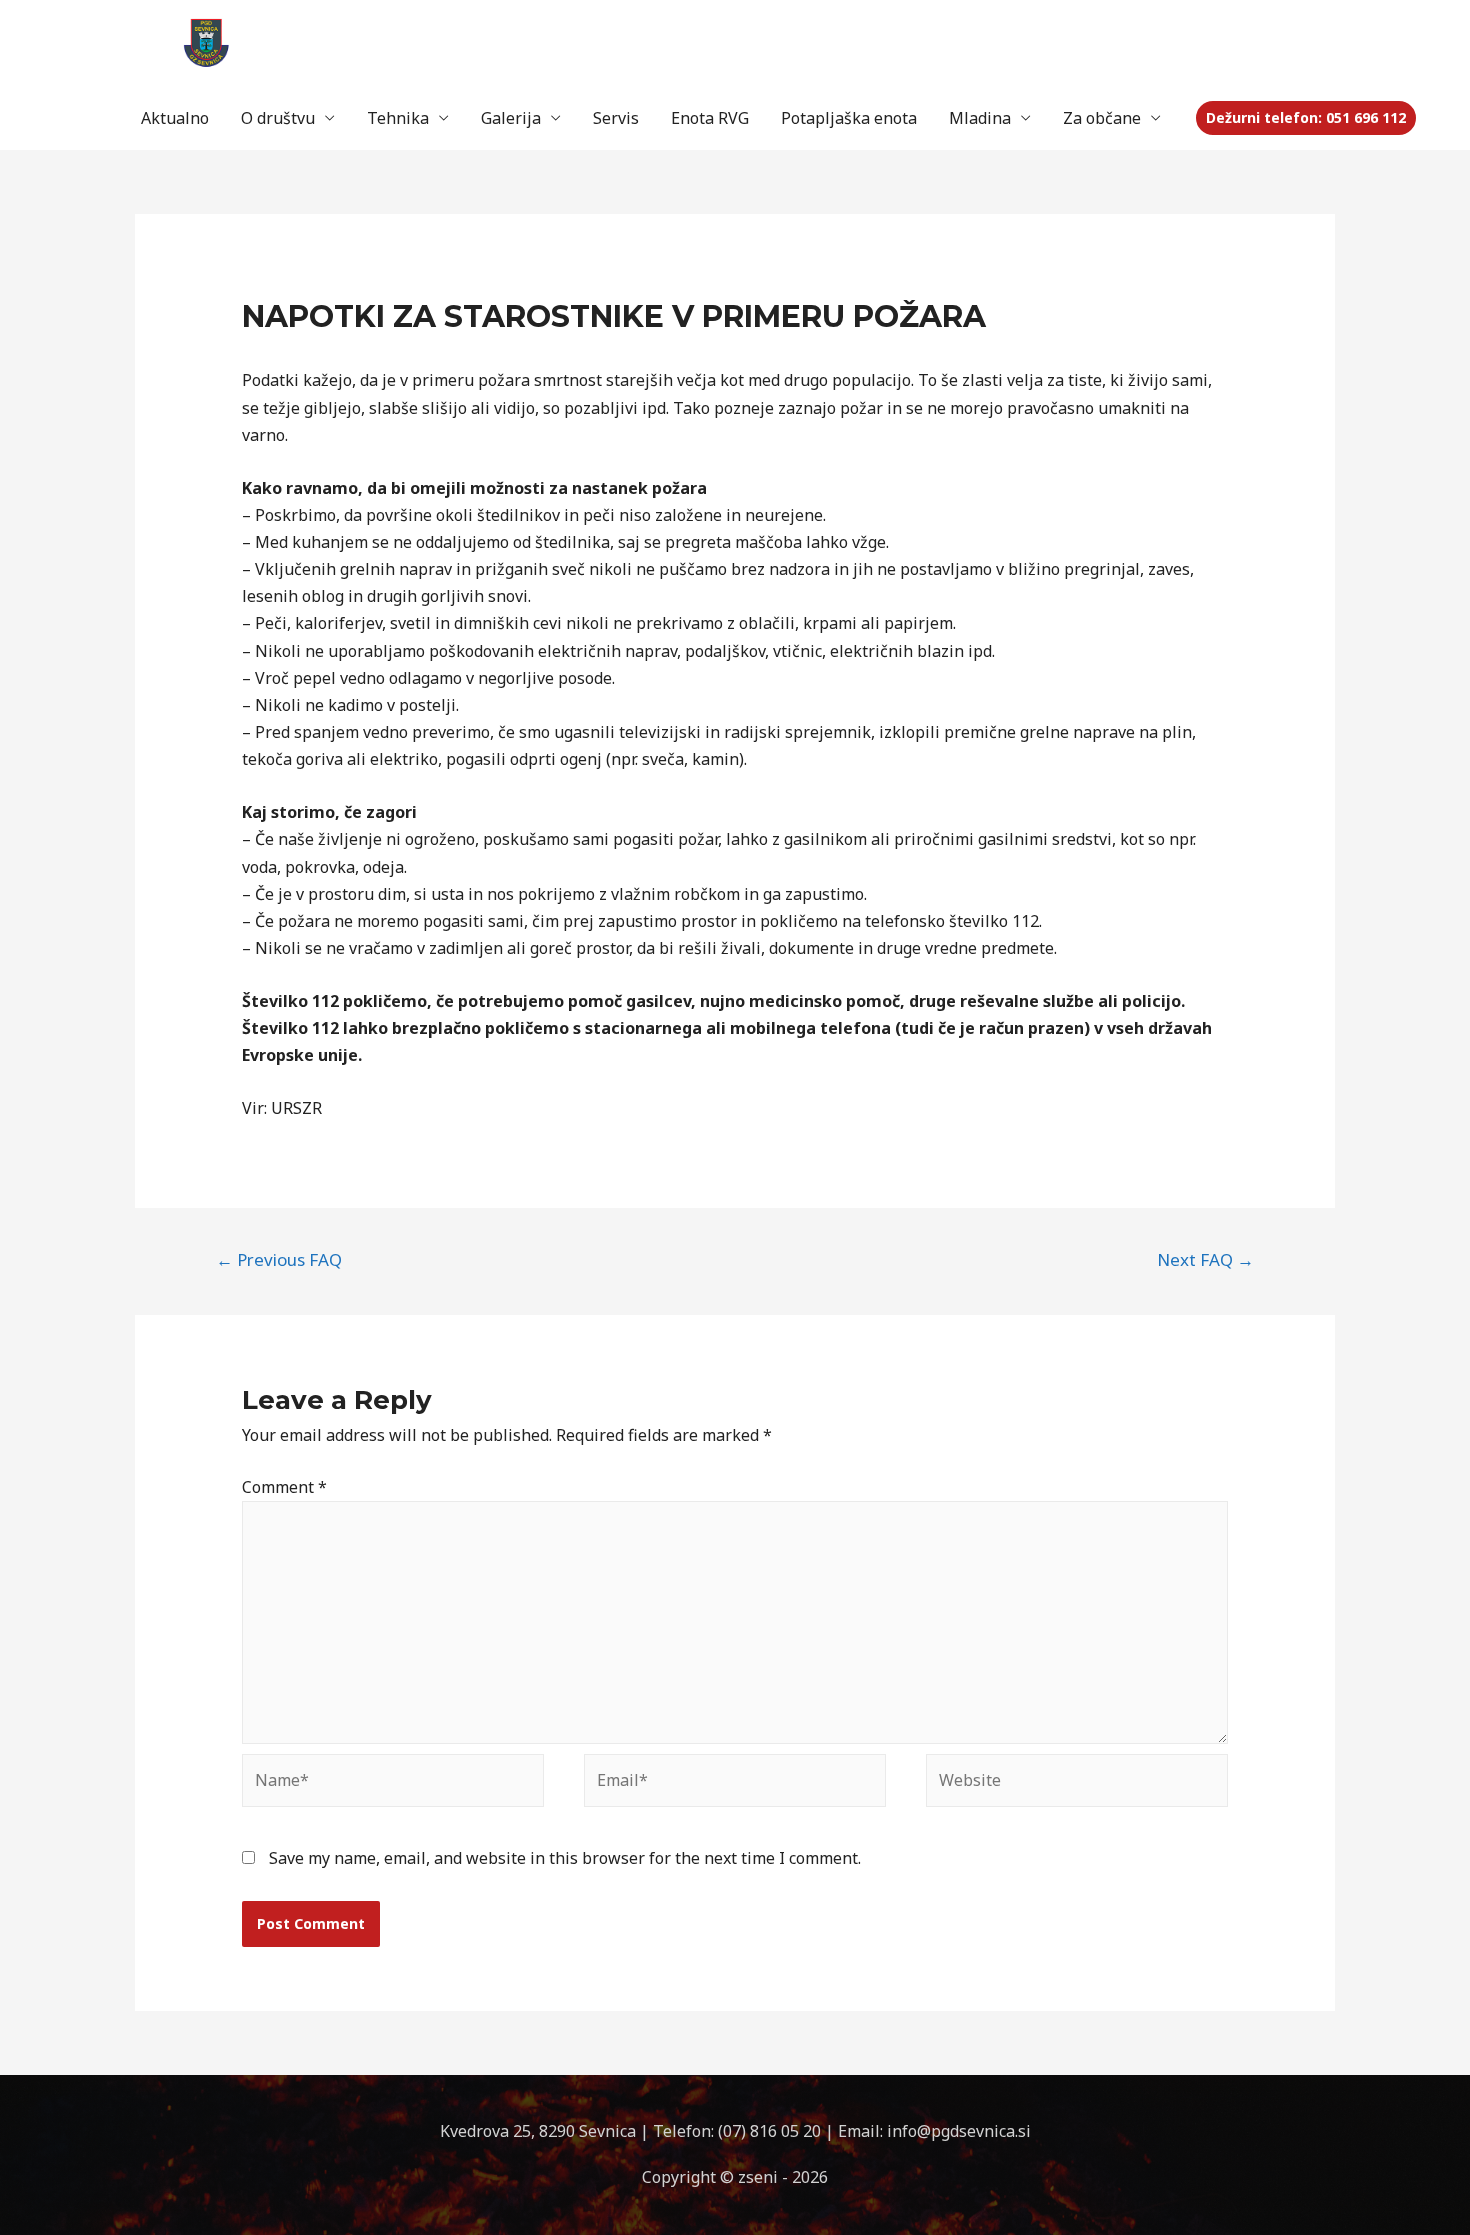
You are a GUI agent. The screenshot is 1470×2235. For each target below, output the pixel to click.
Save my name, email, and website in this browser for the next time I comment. (565, 1858)
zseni (760, 2177)
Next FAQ (1205, 1259)
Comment (284, 1487)
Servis (616, 118)
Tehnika (398, 118)
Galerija (511, 118)
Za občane (1102, 118)
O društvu (278, 118)
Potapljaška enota (849, 118)
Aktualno (175, 118)
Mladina (980, 118)
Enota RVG (710, 118)
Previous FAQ (279, 1259)
